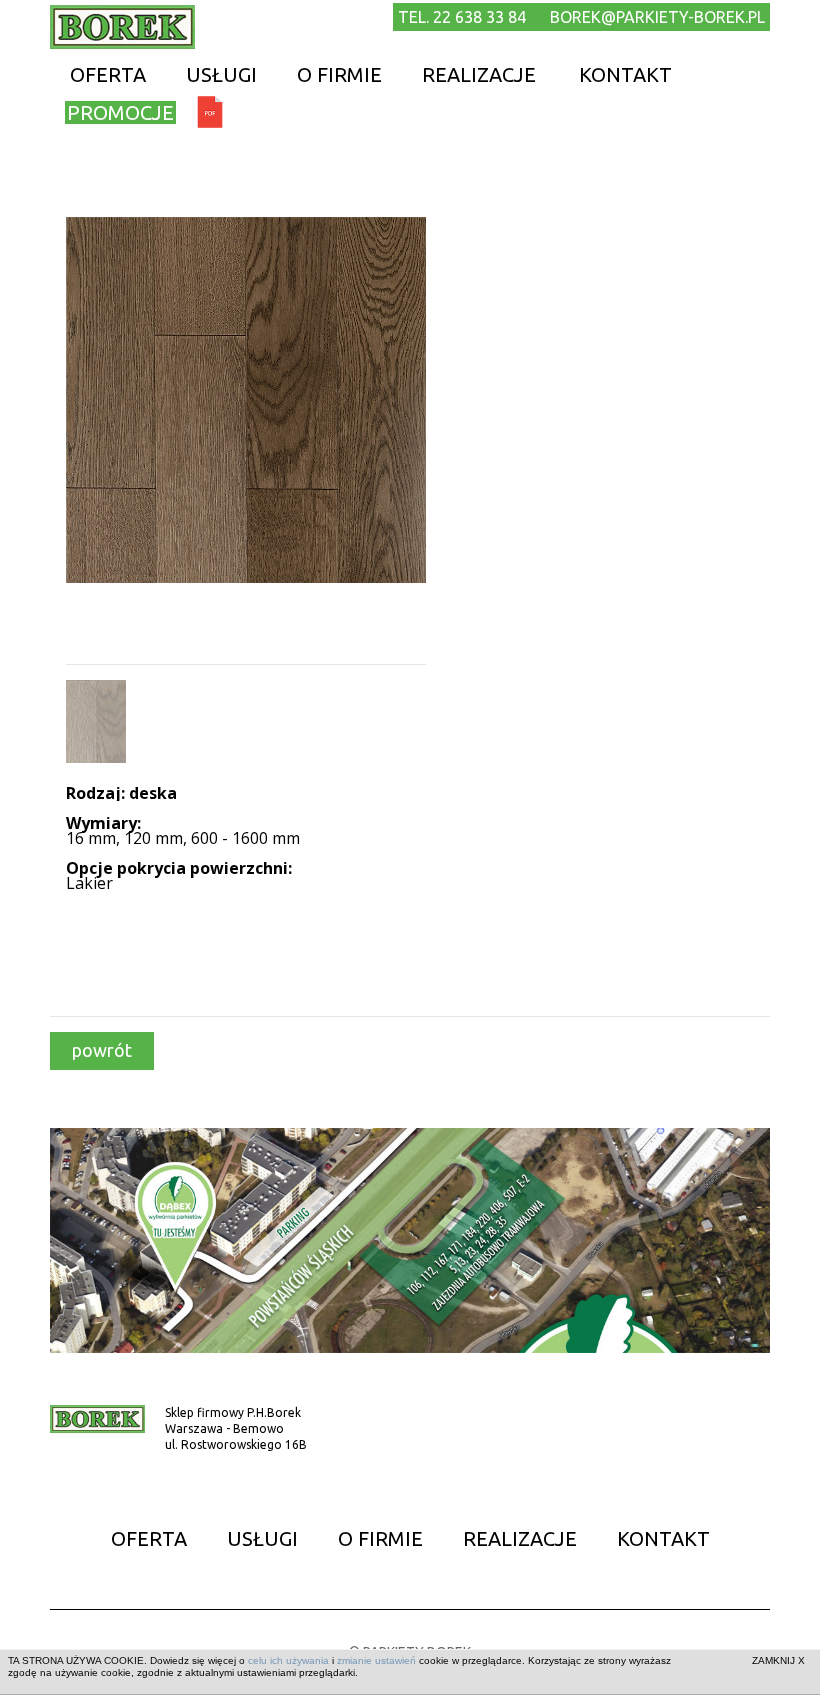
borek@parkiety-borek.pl (657, 17)
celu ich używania (288, 1660)
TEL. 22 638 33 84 (462, 17)
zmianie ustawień (376, 1660)
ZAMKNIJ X (778, 1660)
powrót (102, 1050)
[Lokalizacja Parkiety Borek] (410, 1239)
